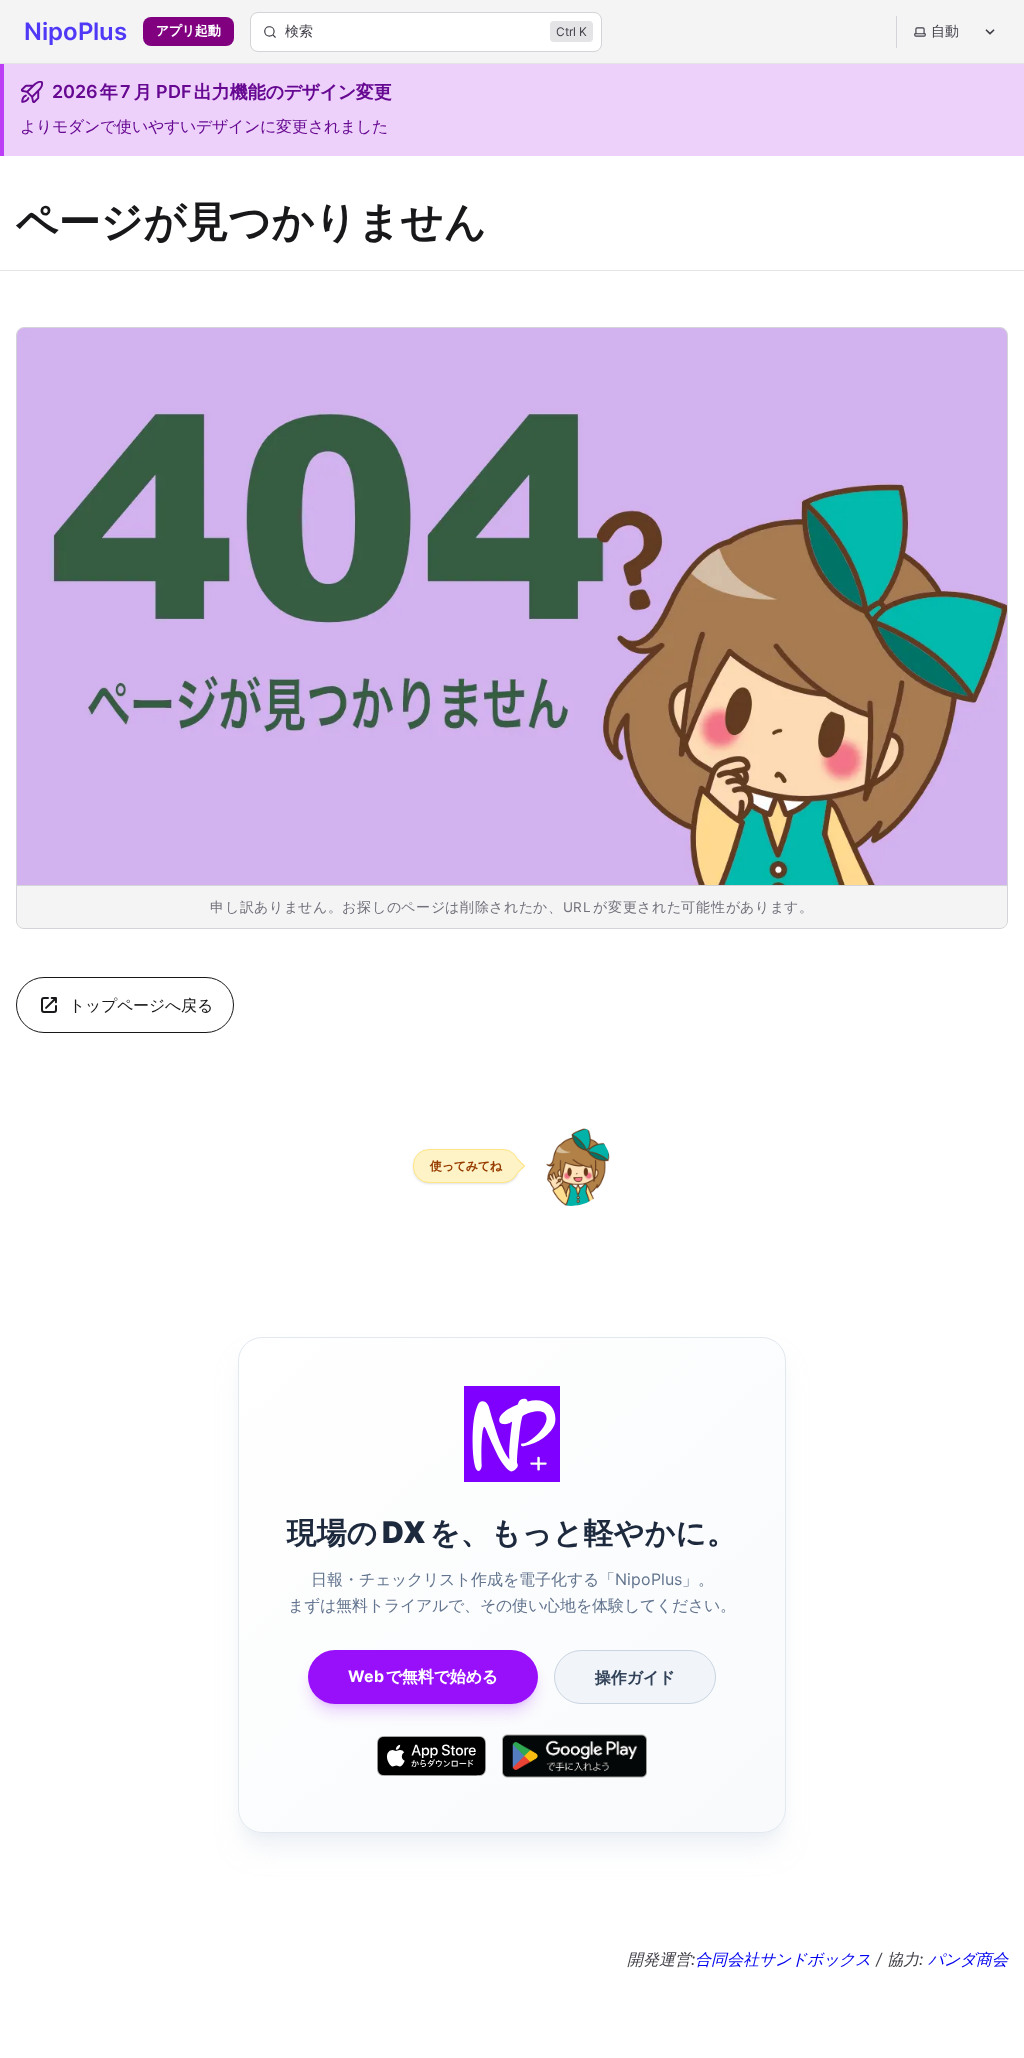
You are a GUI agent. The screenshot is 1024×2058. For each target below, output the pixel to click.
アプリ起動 (188, 30)
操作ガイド (635, 1677)
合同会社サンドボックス (783, 1959)
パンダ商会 (968, 1959)
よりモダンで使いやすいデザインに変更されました (204, 126)
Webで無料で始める (423, 1676)
